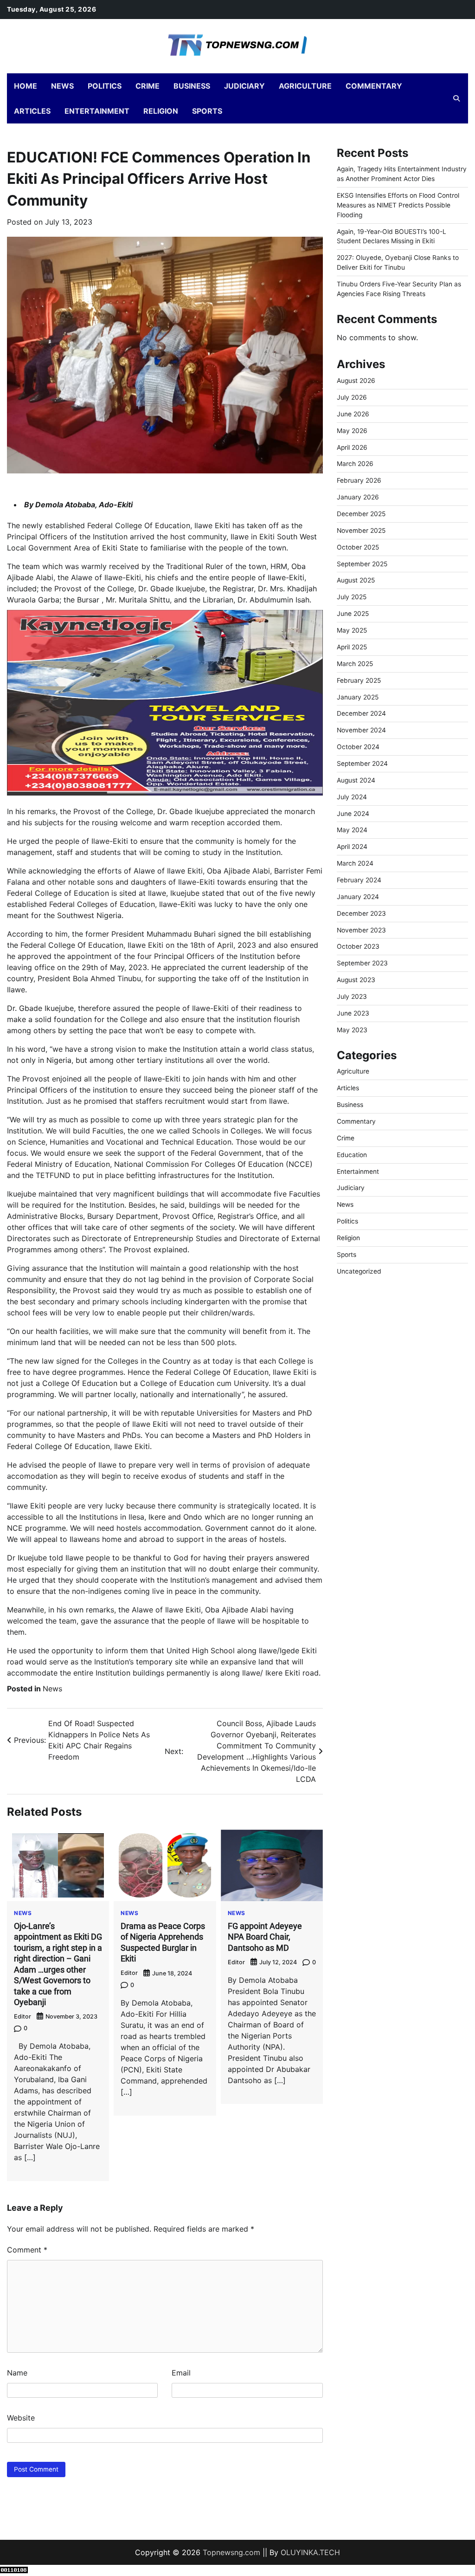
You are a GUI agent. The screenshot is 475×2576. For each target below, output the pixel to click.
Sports (207, 111)
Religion (161, 111)
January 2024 (358, 897)
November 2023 (361, 930)
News (62, 86)
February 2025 (359, 680)
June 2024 (353, 814)
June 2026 (353, 414)
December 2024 (361, 713)
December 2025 (361, 514)
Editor (22, 2016)
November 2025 (361, 531)
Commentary (374, 86)
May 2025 (352, 630)
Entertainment (97, 111)
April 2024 (352, 847)
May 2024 (352, 830)
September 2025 (362, 564)
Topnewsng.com (231, 2552)
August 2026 (356, 381)
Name (17, 2373)
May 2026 (352, 431)
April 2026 (352, 447)
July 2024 (352, 797)
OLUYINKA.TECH (310, 2552)
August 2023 (356, 980)
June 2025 (353, 614)
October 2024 (358, 747)
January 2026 (358, 497)
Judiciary (244, 86)
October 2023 (358, 946)
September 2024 (362, 764)
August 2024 (356, 780)
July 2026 (352, 397)
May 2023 (352, 1030)
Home (26, 86)
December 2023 (361, 913)
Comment (27, 2250)
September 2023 (362, 963)
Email (181, 2373)
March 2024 (355, 863)
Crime (148, 86)
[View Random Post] (440, 98)
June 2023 (353, 1013)
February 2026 (359, 480)
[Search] (456, 98)
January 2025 (358, 697)
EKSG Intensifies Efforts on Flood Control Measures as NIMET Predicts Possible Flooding (398, 205)
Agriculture (305, 86)
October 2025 (358, 547)
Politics (105, 86)
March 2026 (355, 464)
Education (352, 1155)
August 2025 (356, 580)
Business (192, 86)
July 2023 (352, 997)
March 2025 (355, 664)
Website (21, 2418)
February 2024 (359, 880)
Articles (32, 111)
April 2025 (352, 647)
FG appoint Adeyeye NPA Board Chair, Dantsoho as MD (265, 1937)
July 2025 (352, 597)
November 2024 (361, 730)
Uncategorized (359, 1271)
